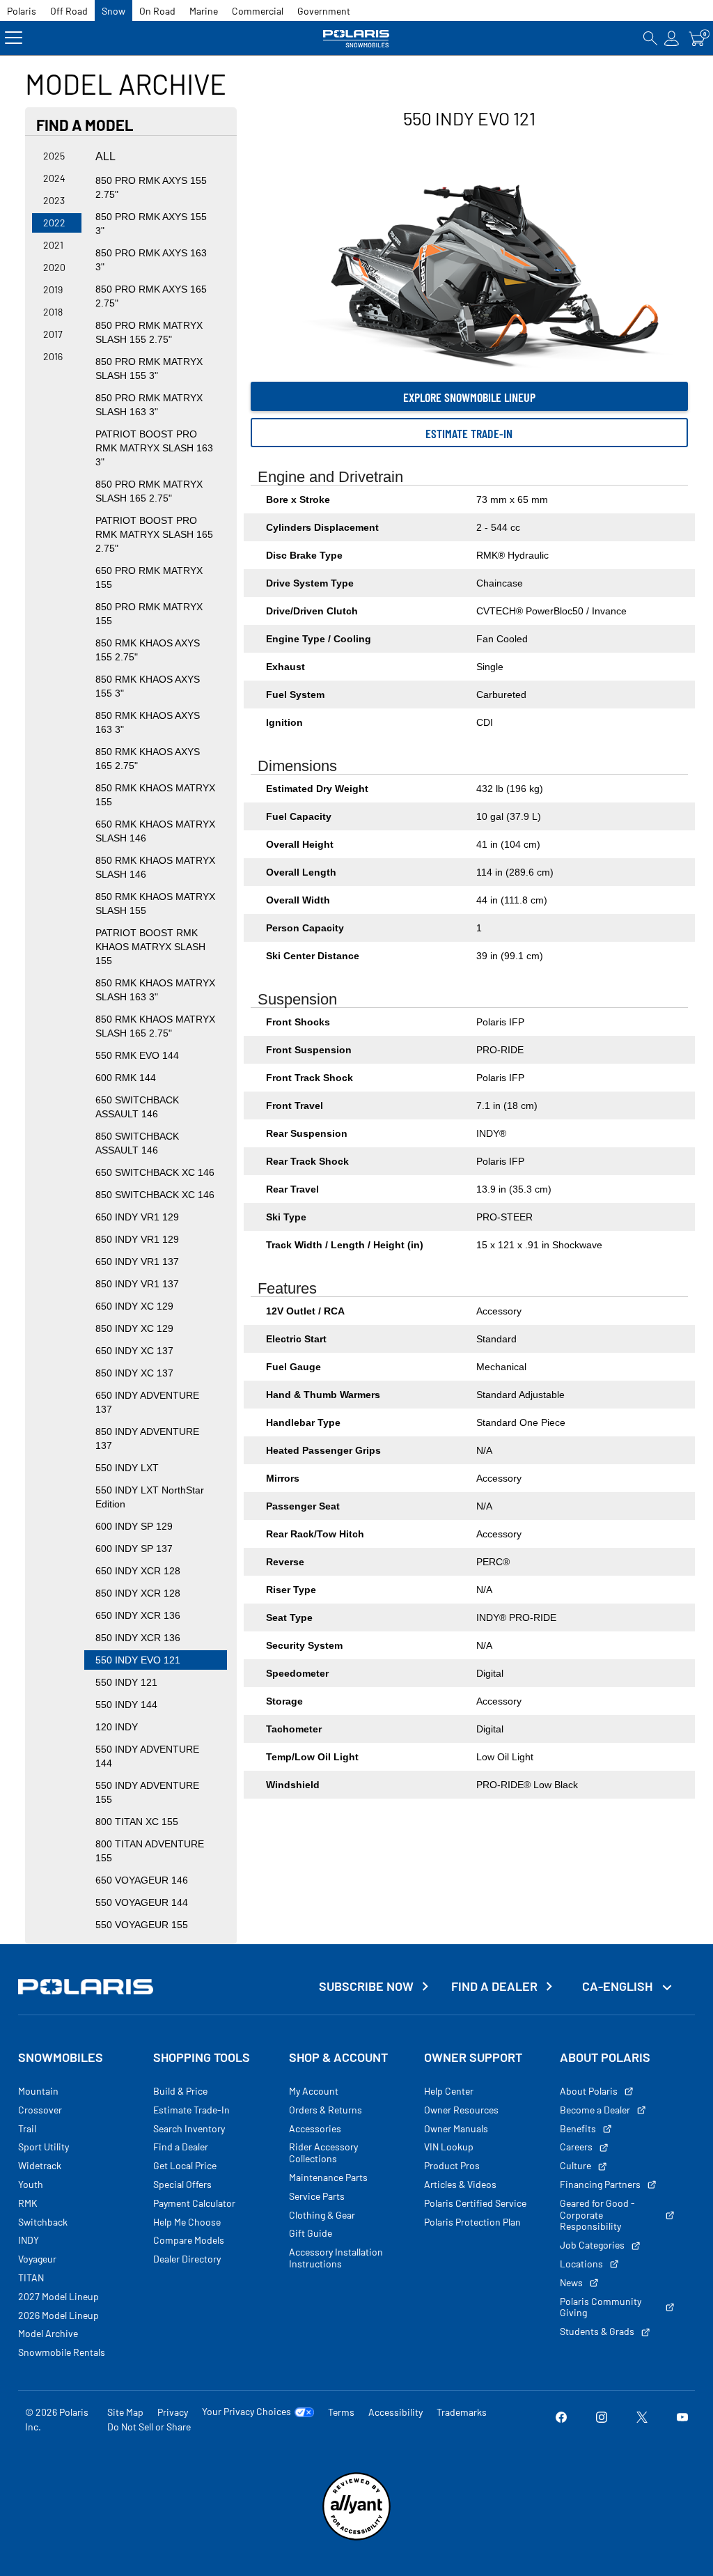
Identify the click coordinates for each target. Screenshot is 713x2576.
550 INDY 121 (126, 1682)
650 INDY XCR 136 (138, 1615)
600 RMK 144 (126, 1078)
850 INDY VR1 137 (137, 1284)
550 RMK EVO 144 (137, 1055)
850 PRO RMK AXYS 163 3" (151, 260)
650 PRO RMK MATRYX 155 (149, 577)
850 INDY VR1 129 (137, 1239)
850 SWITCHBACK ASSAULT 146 (137, 1143)
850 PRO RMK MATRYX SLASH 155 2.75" (149, 332)
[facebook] (561, 2419)
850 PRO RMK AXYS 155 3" (151, 224)
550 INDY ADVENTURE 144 (147, 1756)
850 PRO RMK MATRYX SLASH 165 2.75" (149, 491)
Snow (113, 11)
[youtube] (682, 2419)
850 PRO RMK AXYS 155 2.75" (151, 187)
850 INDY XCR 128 (138, 1593)
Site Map (125, 2412)
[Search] (650, 38)
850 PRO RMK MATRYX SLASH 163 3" (149, 405)
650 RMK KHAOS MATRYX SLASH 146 (155, 831)
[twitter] (642, 2419)
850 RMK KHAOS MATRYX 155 (155, 795)
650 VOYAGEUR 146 (142, 1880)
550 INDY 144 (126, 1705)
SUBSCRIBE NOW (366, 1986)
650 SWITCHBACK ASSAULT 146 (137, 1107)
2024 (54, 178)
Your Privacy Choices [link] (246, 2412)
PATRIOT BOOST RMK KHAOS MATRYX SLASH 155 (150, 947)
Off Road (69, 11)
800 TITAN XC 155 (137, 1822)
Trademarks (462, 2412)
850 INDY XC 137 (134, 1373)
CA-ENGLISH (619, 1986)
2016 (53, 356)
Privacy (173, 2412)
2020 (54, 267)
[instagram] (602, 2419)
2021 (53, 245)
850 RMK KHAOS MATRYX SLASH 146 (155, 867)
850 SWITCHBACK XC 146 (155, 1195)
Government (324, 11)
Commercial (258, 11)
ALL (105, 156)
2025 (54, 156)
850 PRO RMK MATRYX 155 (149, 614)
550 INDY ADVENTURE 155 (147, 1792)
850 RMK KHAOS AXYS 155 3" (148, 686)
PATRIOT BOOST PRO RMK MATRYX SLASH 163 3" (154, 448)
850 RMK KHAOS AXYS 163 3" (148, 722)
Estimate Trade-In (469, 433)
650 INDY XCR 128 (138, 1571)
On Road (157, 11)
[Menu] (14, 38)
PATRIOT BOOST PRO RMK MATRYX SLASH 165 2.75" (154, 534)
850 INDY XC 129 (134, 1328)
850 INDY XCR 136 (138, 1638)
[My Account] (672, 38)
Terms (341, 2412)
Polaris (22, 11)
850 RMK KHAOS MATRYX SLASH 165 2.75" (155, 1026)
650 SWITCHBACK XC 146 (155, 1172)
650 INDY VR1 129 (137, 1217)
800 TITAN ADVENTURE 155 (150, 1851)
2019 (53, 289)
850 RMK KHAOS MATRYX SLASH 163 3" (155, 990)
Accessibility (395, 2412)
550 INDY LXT (127, 1468)
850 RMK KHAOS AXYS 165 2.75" (148, 759)
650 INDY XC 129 (134, 1306)
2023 (54, 200)
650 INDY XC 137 (134, 1351)
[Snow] (356, 38)
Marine (204, 11)
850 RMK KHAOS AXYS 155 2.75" (148, 650)
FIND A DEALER (494, 1986)
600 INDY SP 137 (134, 1549)
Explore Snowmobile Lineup (469, 397)
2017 (53, 334)
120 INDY (117, 1727)
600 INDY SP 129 (134, 1526)
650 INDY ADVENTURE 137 (147, 1402)
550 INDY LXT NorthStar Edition (150, 1497)
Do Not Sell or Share (149, 2427)
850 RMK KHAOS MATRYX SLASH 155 (155, 903)
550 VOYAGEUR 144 (142, 1902)
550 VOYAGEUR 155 (142, 1925)
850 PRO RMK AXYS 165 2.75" (151, 296)
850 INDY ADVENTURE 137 (147, 1438)
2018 (53, 312)
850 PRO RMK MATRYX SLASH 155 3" (149, 368)
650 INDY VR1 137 (137, 1262)
